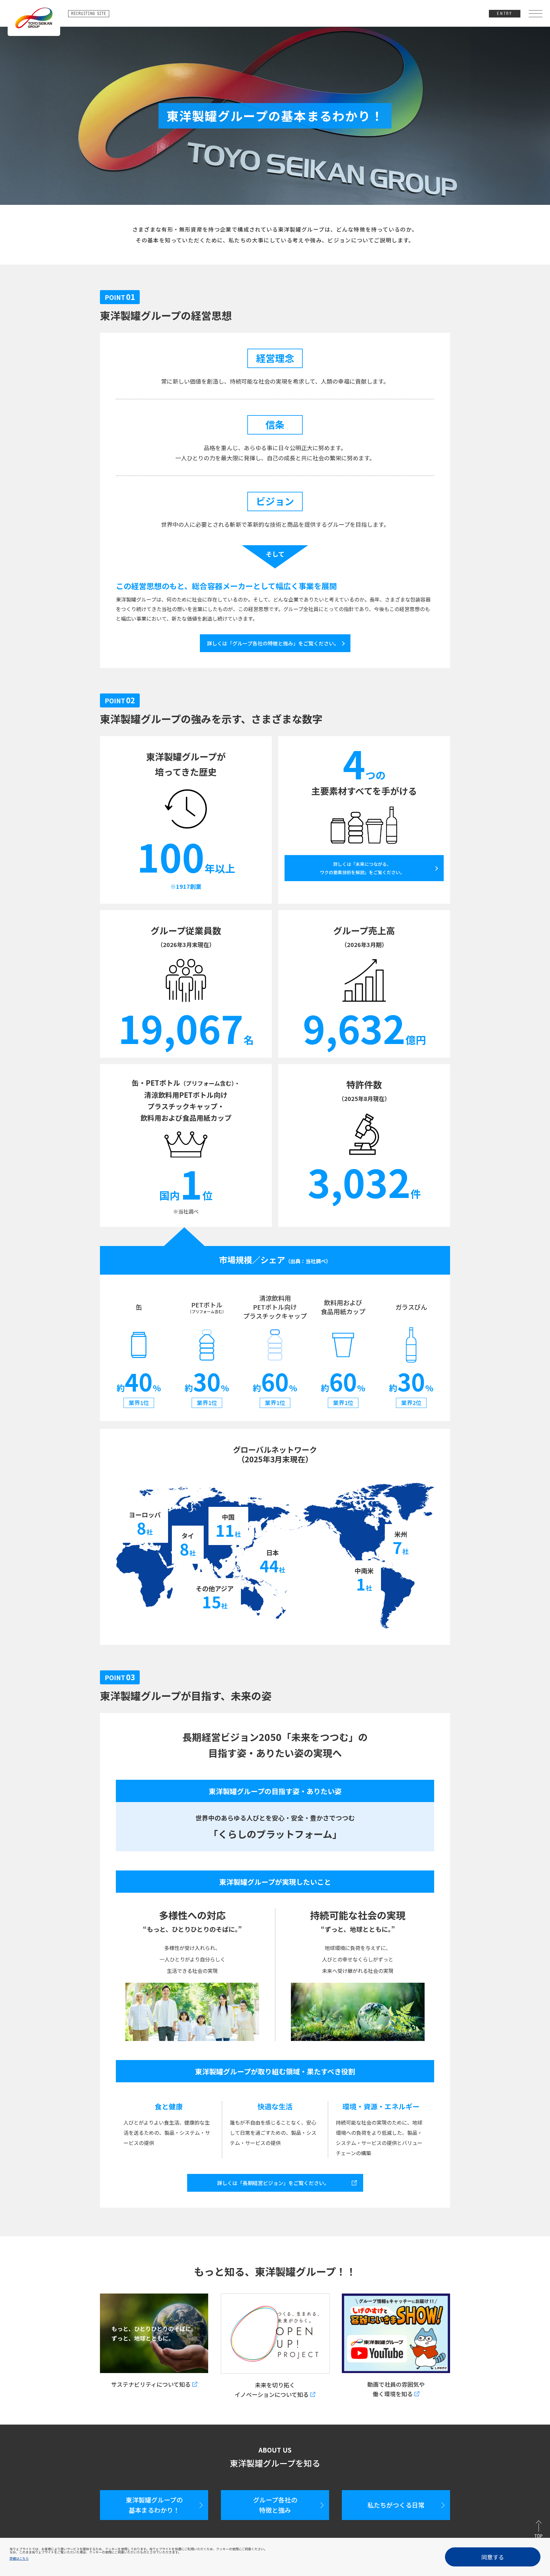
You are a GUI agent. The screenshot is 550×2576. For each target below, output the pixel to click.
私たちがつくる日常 (396, 2505)
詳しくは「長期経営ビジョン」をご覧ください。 (273, 2183)
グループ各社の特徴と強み (275, 2505)
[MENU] (536, 14)
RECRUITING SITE (89, 14)
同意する (493, 2557)
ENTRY (505, 14)
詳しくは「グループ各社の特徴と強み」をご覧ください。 (273, 643)
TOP (538, 2537)
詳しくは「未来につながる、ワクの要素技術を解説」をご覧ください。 (362, 868)
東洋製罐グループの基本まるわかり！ (154, 2505)
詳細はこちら (19, 2558)
